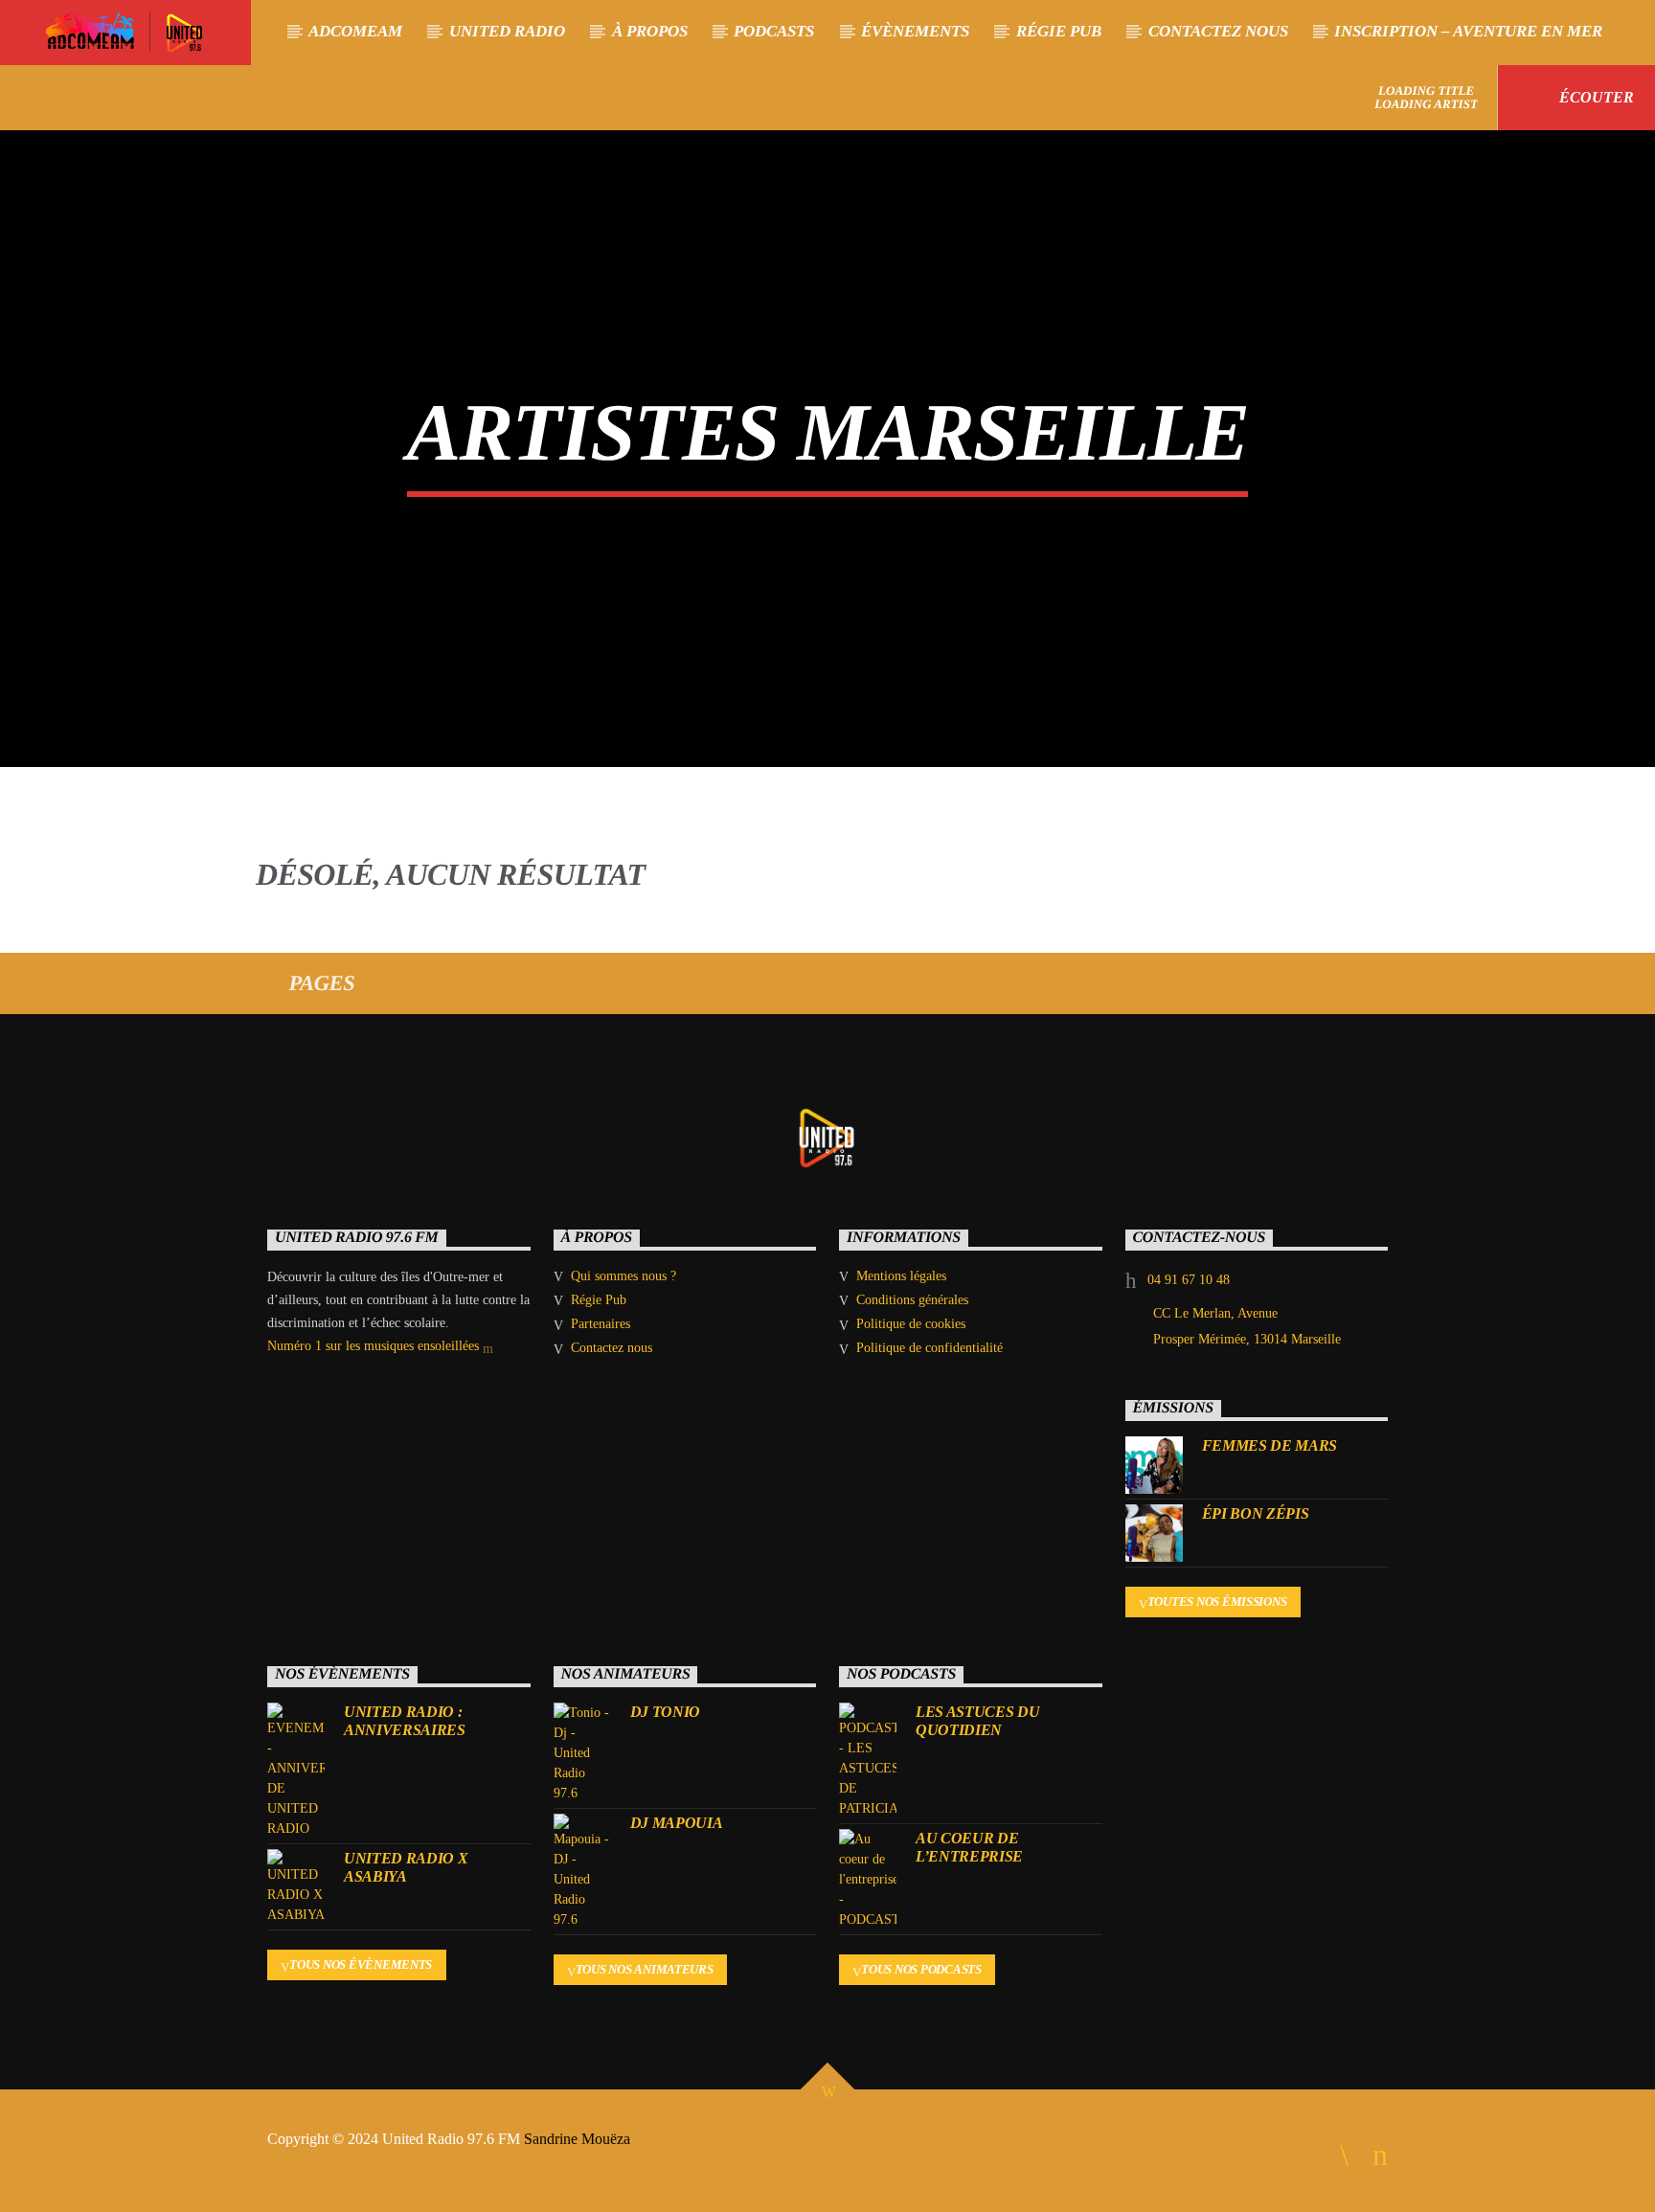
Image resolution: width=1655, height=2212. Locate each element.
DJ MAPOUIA (677, 1823)
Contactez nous (1218, 31)
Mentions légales (901, 1276)
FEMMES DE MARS (1270, 1445)
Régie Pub (1059, 31)
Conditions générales (912, 1300)
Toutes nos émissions (1217, 1602)
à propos (650, 31)
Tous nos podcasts (921, 1969)
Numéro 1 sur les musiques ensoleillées (375, 1346)
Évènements (915, 31)
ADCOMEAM (355, 31)
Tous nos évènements (361, 1964)
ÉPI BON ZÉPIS (1256, 1513)
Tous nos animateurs (645, 1969)
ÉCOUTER (1595, 97)
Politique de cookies (911, 1324)
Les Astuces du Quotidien (978, 1721)
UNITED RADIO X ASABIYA (406, 1867)
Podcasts (774, 31)
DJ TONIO (665, 1712)
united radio (507, 31)
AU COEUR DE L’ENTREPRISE (969, 1847)
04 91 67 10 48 (1189, 1280)
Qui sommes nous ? (623, 1276)
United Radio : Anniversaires (405, 1721)
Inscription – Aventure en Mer (1468, 31)
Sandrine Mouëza (579, 2139)
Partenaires (601, 1324)
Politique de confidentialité (930, 1348)
